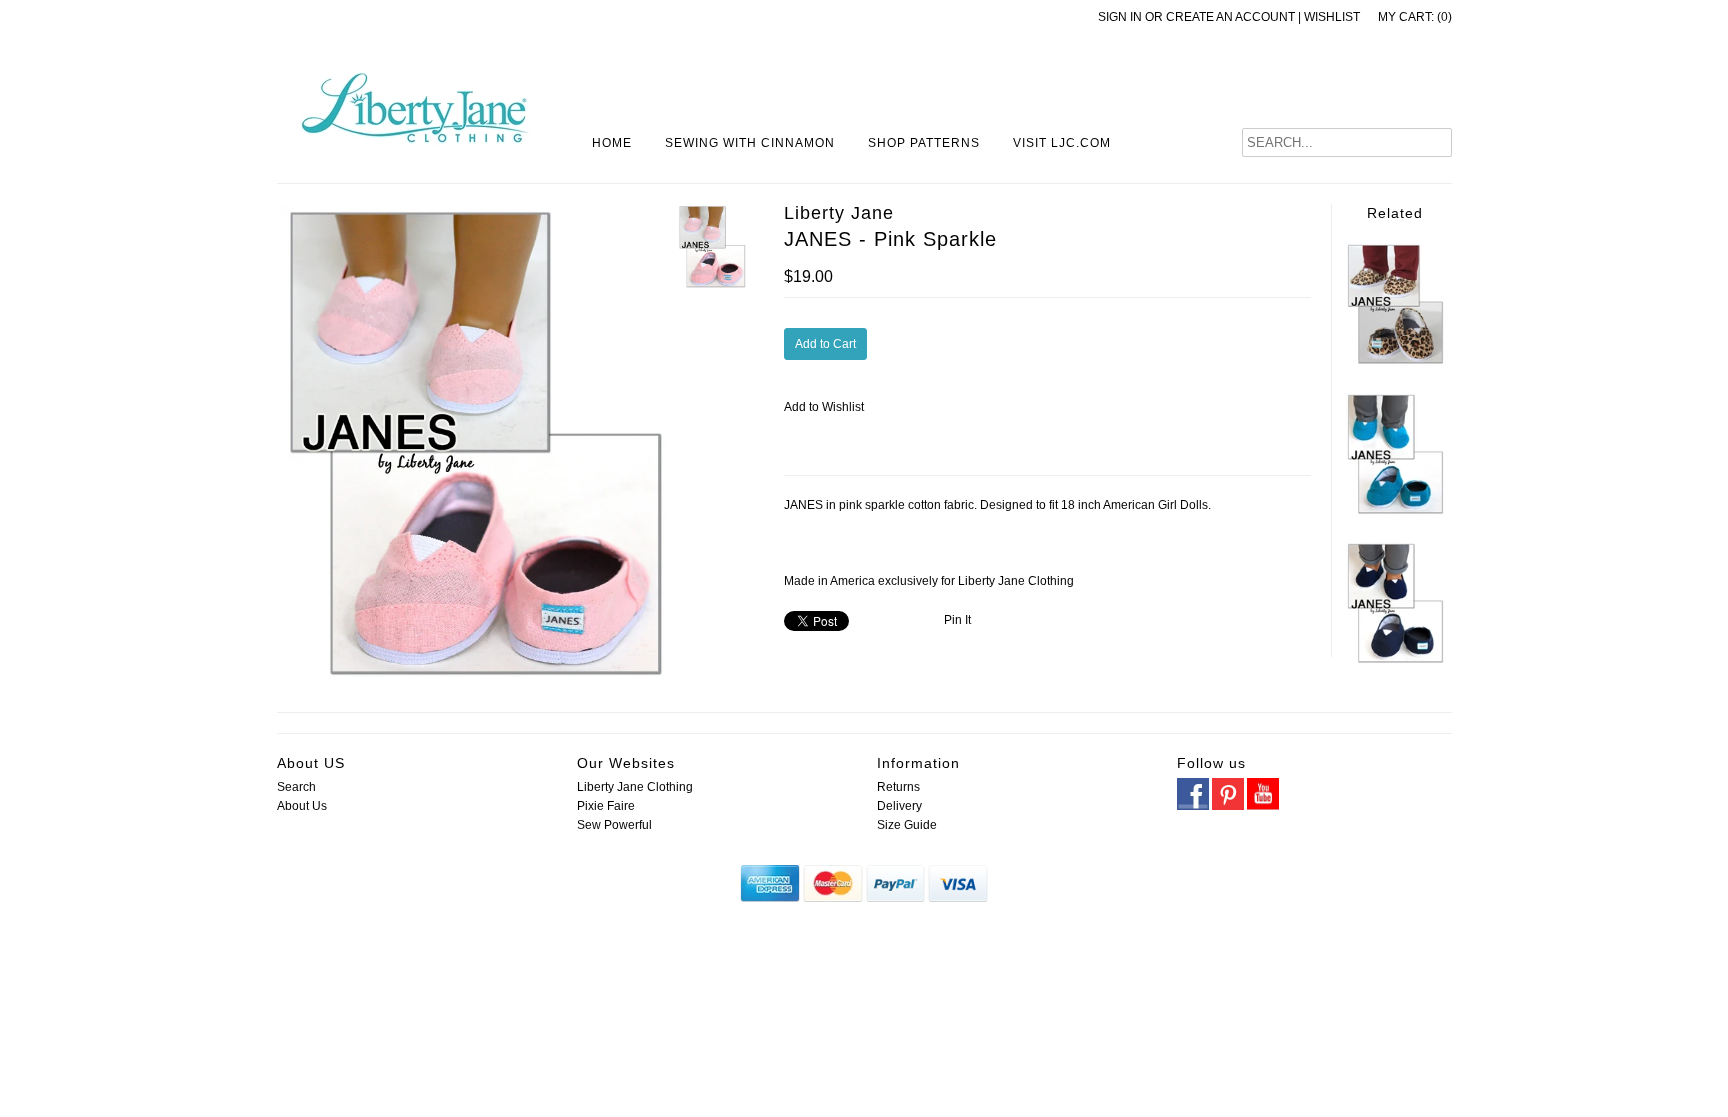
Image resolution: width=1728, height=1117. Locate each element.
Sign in (1120, 17)
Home (612, 143)
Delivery (899, 806)
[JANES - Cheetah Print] (1395, 362)
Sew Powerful (614, 825)
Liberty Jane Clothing (635, 787)
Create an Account (1230, 17)
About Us (302, 806)
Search (296, 787)
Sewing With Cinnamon (750, 143)
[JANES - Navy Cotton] (1395, 661)
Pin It (957, 620)
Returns (898, 787)
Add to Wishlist (824, 407)
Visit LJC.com (1062, 143)
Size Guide (907, 825)
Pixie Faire (606, 806)
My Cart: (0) (1415, 17)
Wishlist (1332, 17)
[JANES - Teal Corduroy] (1395, 512)
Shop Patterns (924, 143)
